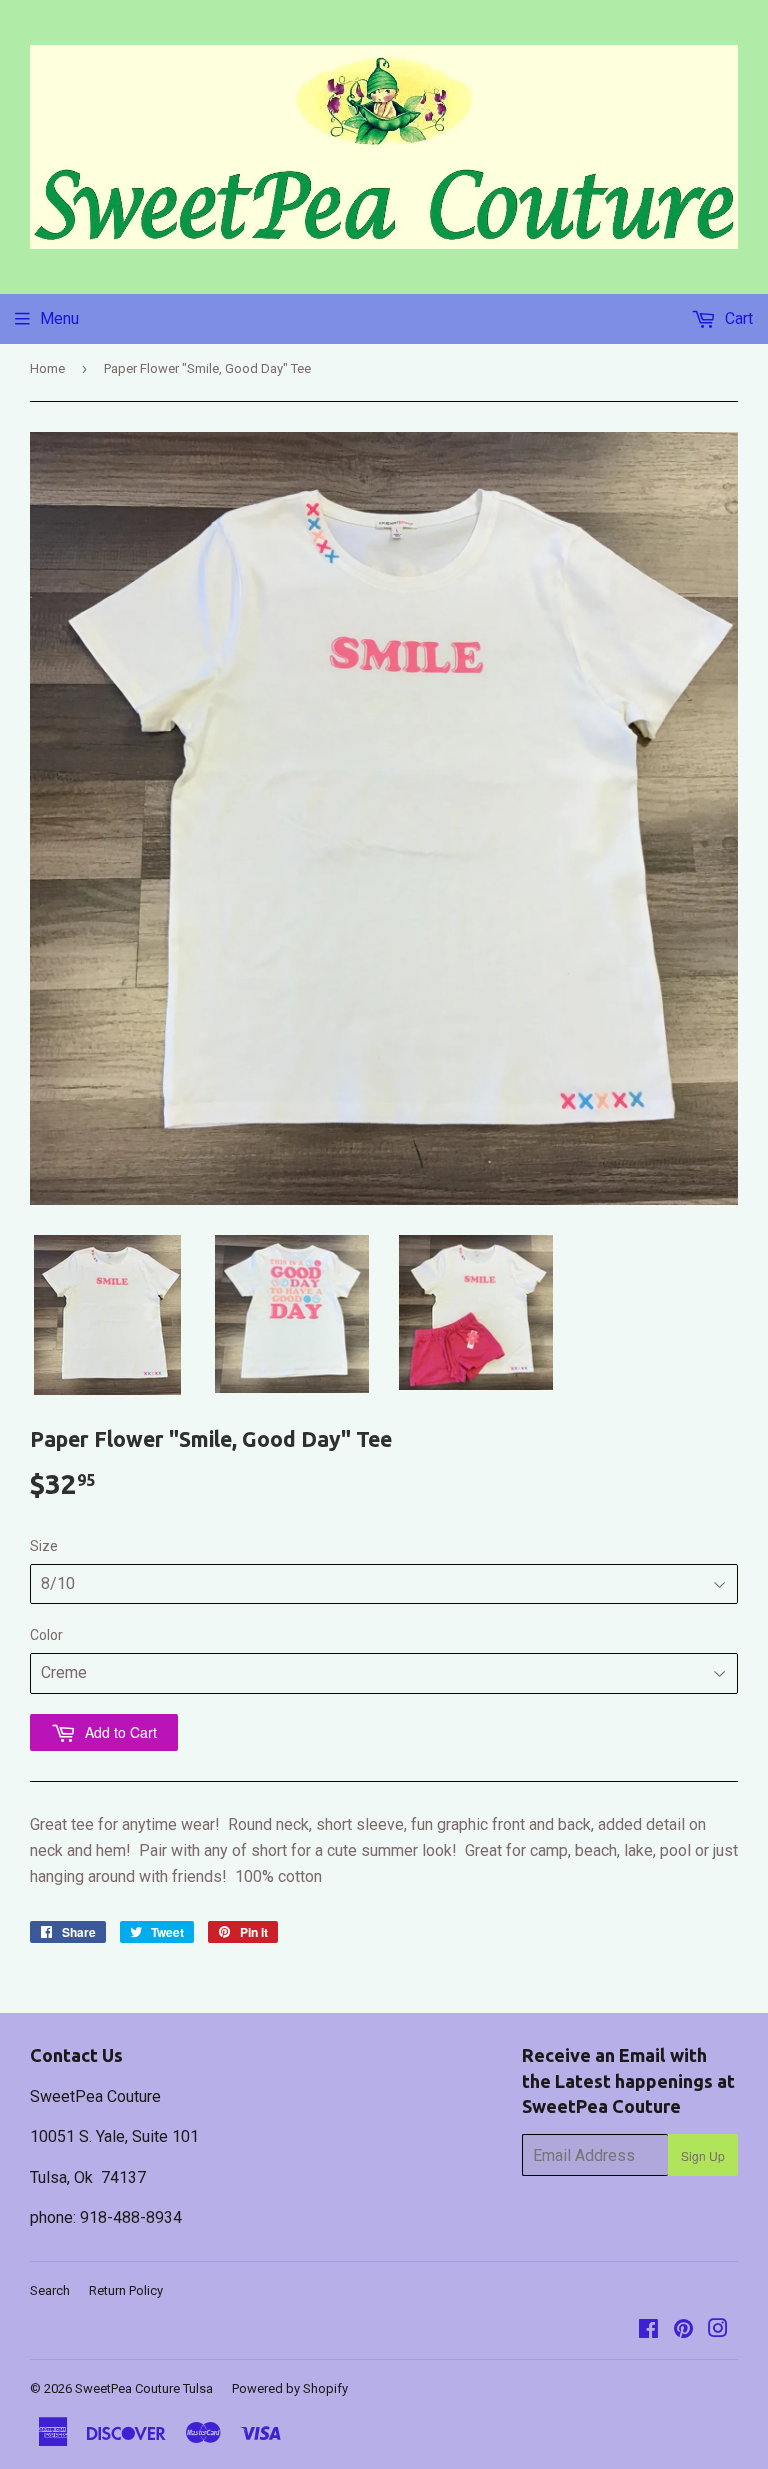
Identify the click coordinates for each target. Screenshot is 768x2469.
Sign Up (703, 2155)
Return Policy (126, 2290)
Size (44, 1546)
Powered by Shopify (290, 2388)
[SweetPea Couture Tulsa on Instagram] (718, 2330)
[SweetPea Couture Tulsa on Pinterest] (683, 2330)
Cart (737, 318)
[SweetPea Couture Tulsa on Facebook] (648, 2330)
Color (46, 1635)
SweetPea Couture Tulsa (144, 2388)
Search (50, 2290)
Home (47, 368)
